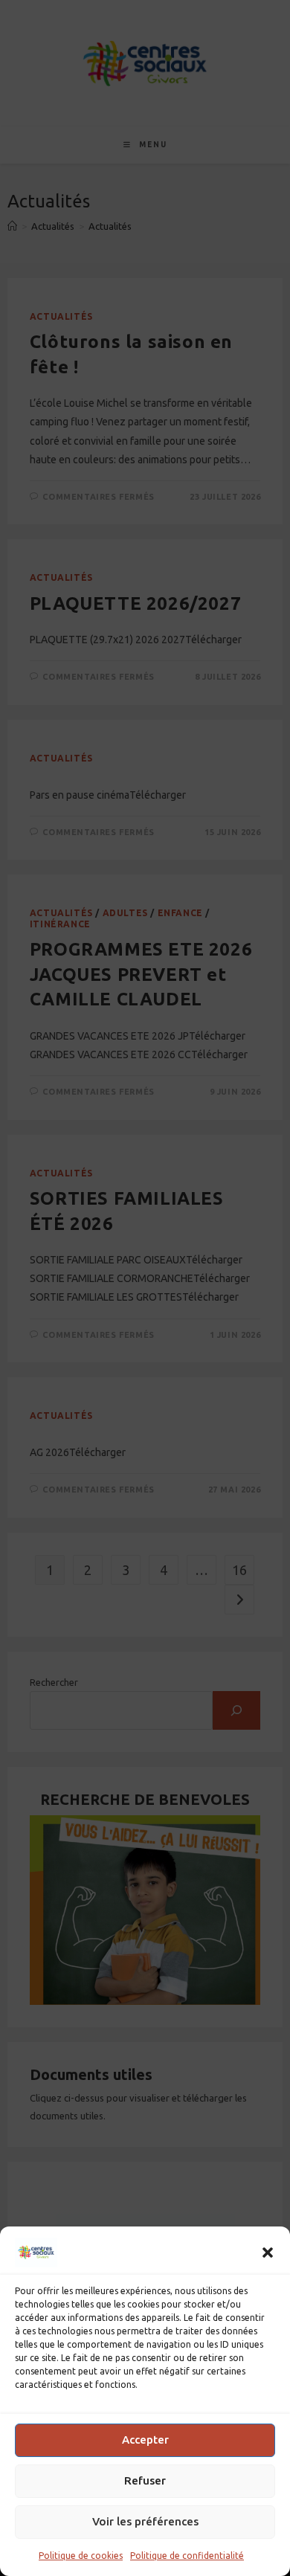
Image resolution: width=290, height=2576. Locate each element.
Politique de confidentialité (187, 2556)
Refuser (145, 2480)
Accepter (145, 2440)
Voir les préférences (145, 2521)
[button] (268, 2253)
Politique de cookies (81, 2556)
